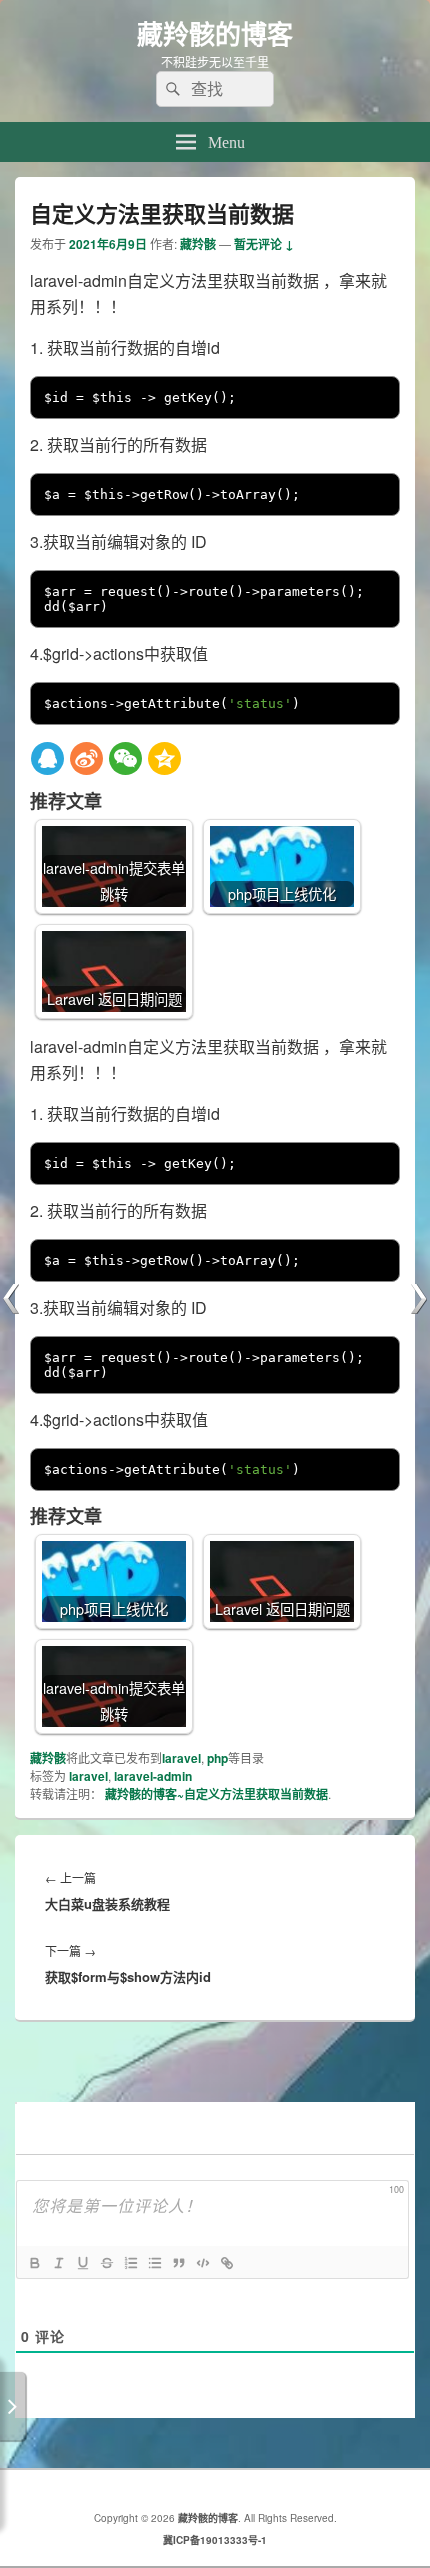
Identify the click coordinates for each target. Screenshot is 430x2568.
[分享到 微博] (86, 758)
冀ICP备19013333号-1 (215, 2540)
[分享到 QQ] (47, 758)
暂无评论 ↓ (264, 244)
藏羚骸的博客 (215, 33)
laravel (181, 1758)
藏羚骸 (198, 244)
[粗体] (34, 2263)
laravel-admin (153, 1776)
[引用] (178, 2263)
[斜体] (58, 2263)
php (217, 1758)
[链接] (226, 2263)
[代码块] (202, 2263)
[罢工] (106, 2263)
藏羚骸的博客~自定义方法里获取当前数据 (216, 1794)
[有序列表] (130, 2263)
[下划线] (82, 2263)
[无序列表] (154, 2263)
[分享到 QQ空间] (164, 758)
